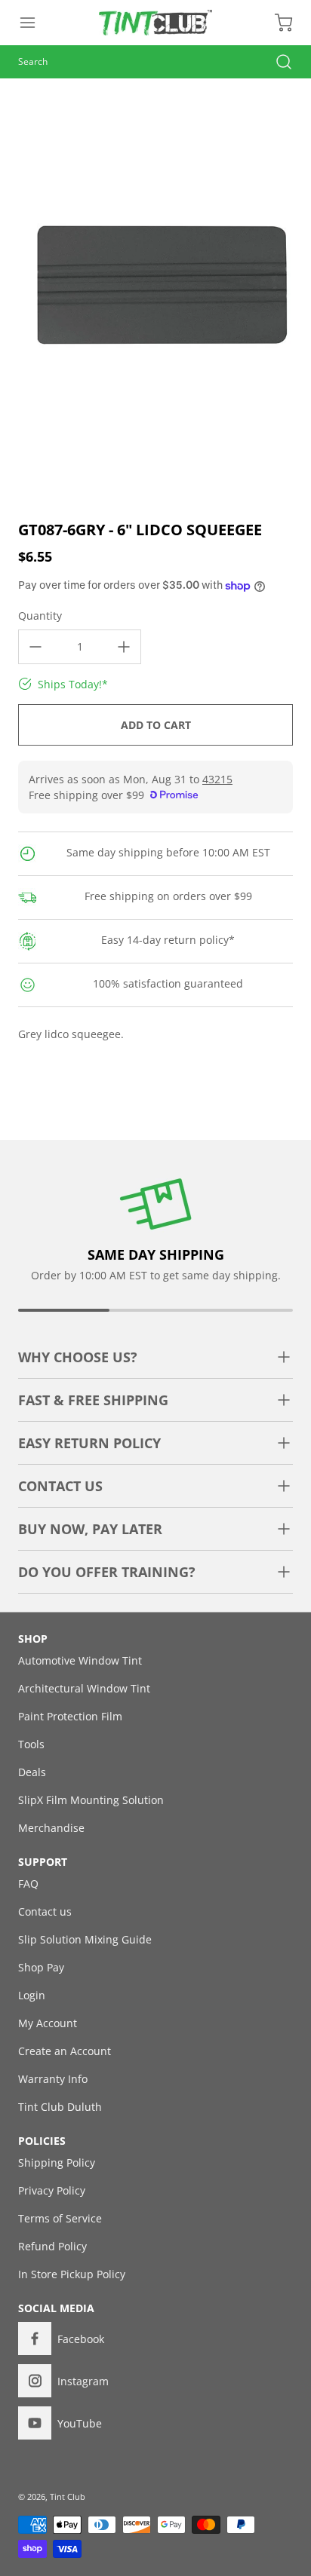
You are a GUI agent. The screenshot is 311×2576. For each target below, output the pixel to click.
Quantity (40, 616)
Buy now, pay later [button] (90, 1529)
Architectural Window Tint (84, 1688)
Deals (32, 1772)
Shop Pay (41, 1967)
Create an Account (65, 2051)
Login (32, 1995)
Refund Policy (52, 2246)
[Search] (276, 62)
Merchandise (51, 1828)
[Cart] (276, 23)
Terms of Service (60, 2218)
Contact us (45, 1911)
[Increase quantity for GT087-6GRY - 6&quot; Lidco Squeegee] (124, 647)
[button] (35, 23)
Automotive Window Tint (80, 1660)
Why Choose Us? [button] (78, 1357)
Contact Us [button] (60, 1486)
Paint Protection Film (70, 1716)
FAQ (28, 1884)
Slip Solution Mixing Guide (85, 1939)
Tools (31, 1744)
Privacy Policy (52, 2190)
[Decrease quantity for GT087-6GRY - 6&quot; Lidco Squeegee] (35, 647)
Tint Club (68, 2496)
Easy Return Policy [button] (89, 1443)
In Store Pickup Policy (72, 2274)
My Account (48, 2023)
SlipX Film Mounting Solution (91, 1800)
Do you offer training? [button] (107, 1572)
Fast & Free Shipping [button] (93, 1400)
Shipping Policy (57, 2162)
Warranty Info (53, 2079)
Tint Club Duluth (60, 2107)
